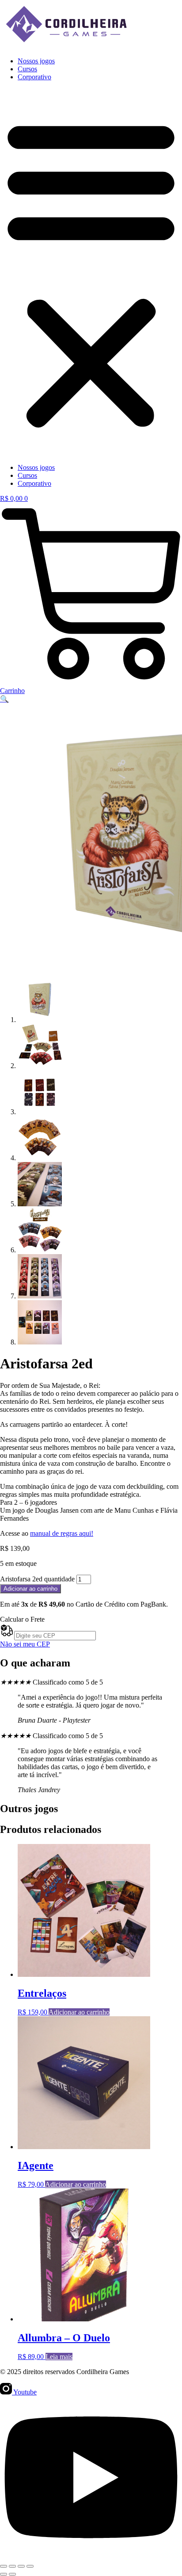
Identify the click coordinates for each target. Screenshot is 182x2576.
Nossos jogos (36, 61)
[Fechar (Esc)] (30, 2566)
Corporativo (34, 77)
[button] (91, 272)
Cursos (27, 69)
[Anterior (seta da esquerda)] (4, 2574)
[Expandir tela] (12, 2566)
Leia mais (59, 2357)
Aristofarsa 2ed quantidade (37, 1579)
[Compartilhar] (21, 2566)
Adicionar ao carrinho (30, 1589)
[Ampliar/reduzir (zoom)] (4, 2566)
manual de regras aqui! (62, 1533)
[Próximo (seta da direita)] (12, 2574)
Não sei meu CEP (25, 1644)
